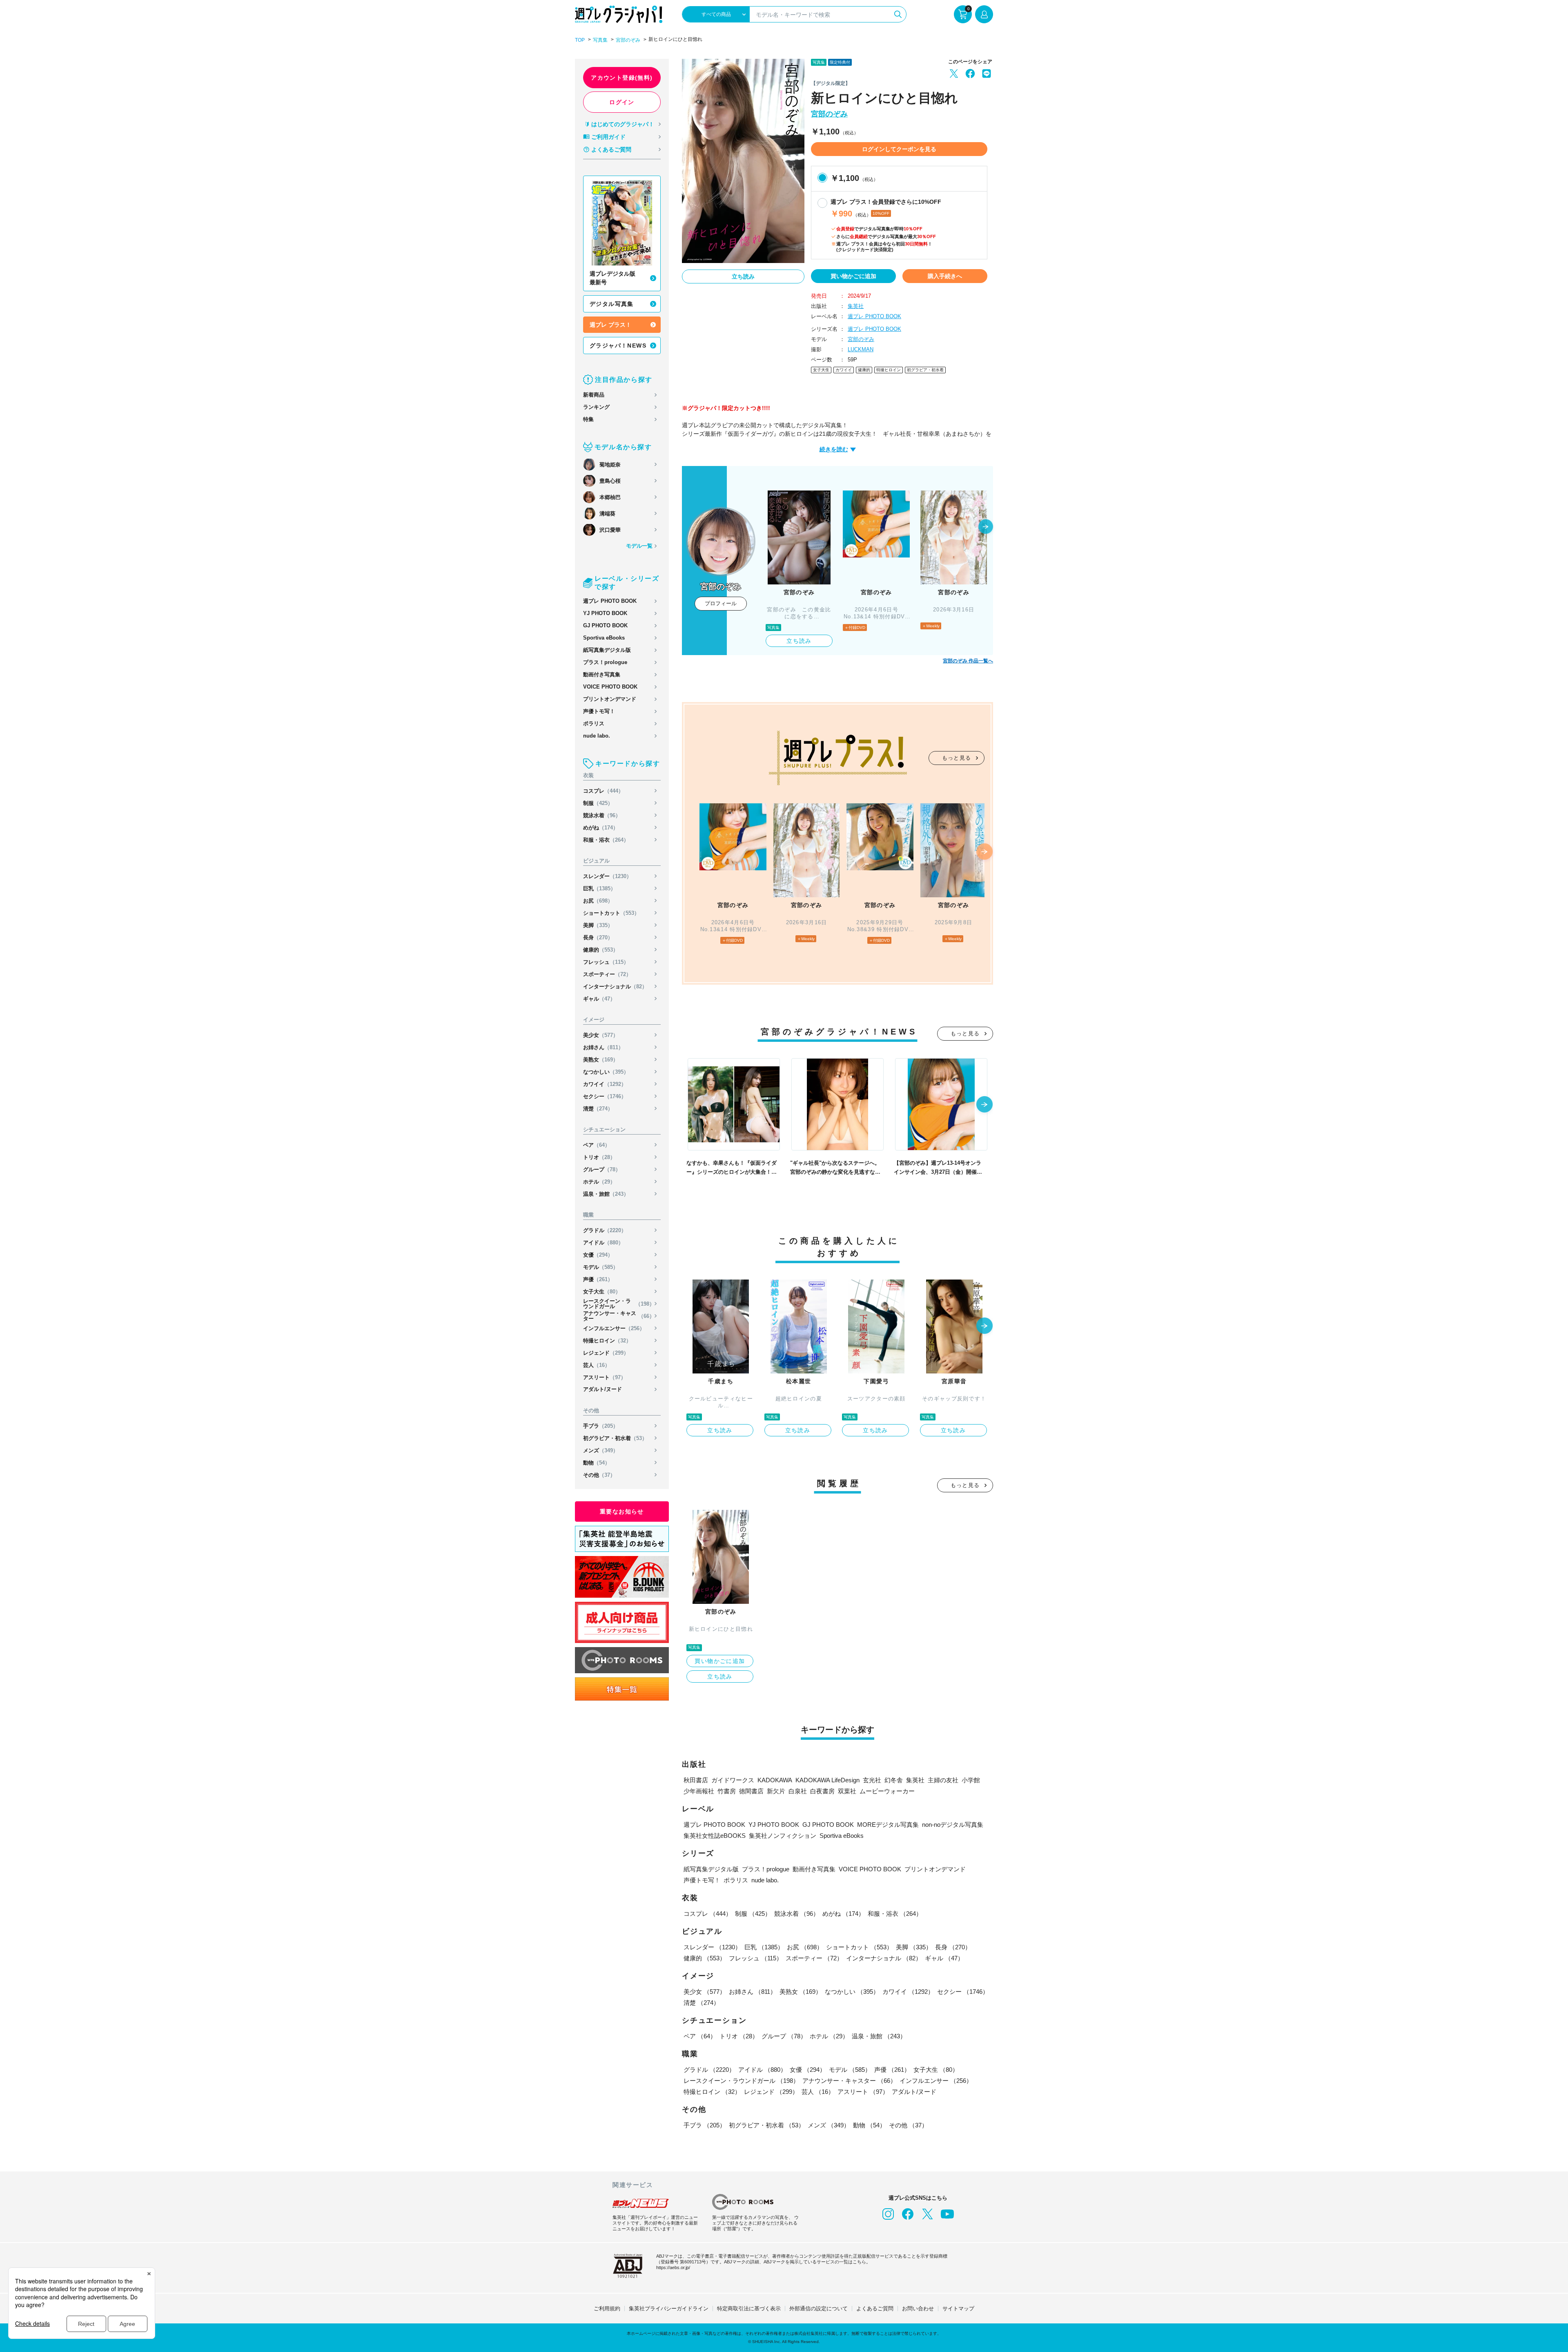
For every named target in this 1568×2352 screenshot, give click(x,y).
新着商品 (594, 395)
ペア (597, 1145)
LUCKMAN (861, 349)
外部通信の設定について (819, 2309)
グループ (602, 1169)
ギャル (599, 999)
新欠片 (776, 1791)
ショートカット (611, 913)
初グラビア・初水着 (615, 1438)
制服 (598, 803)
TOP (580, 40)
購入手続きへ (945, 276)
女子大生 (602, 1292)
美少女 (601, 1035)
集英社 (856, 306)
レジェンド (606, 1353)
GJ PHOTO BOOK (605, 625)
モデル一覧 (639, 546)
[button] (986, 527)
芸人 (597, 1365)
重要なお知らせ (622, 1512)
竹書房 (727, 1791)
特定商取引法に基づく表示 (749, 2309)
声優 (598, 1279)
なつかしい (606, 1072)
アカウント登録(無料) (622, 78)
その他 (599, 1475)
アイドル (603, 1243)
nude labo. (597, 736)
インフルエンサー (614, 1328)
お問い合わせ (918, 2309)
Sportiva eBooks (604, 638)
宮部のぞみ (628, 40)
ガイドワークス (733, 1780)
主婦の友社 (943, 1780)
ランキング (596, 407)
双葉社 (847, 1791)
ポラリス (594, 723)
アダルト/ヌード (602, 1389)
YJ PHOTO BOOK (605, 613)
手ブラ (601, 1426)
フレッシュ (606, 962)
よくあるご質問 (611, 149)
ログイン (622, 102)
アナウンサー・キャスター (619, 1316)
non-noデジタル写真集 (953, 1825)
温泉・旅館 (606, 1194)
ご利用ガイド (608, 137)
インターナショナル (615, 987)
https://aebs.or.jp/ (673, 2267)
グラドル (605, 1230)
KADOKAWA (775, 1780)
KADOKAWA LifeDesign (827, 1780)
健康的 (601, 950)
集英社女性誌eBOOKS (715, 1836)
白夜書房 (822, 1791)
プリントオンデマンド (610, 699)
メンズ (601, 1450)
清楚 (598, 1109)
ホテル (599, 1182)
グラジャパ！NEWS (618, 346)
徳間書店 (751, 1791)
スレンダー (607, 876)
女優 (598, 1255)
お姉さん (603, 1047)
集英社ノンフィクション (783, 1836)
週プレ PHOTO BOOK (610, 601)
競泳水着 (602, 815)
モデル (601, 1267)
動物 (597, 1463)
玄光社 (872, 1780)
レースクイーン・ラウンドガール (619, 1304)
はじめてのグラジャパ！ (623, 124)
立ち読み (743, 276)
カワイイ (605, 1084)
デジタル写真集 (612, 304)
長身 (598, 937)
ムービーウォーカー (887, 1791)
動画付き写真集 (602, 674)
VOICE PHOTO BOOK (610, 687)
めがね (601, 828)
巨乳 (599, 888)
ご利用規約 (607, 2309)
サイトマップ (958, 2309)
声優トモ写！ (599, 711)
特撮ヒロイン (607, 1341)
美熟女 (601, 1060)
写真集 (600, 40)
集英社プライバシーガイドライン (669, 2309)
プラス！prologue (605, 662)
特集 (588, 419)
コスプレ (603, 791)
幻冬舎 (894, 1780)
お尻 (598, 901)
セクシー (605, 1096)
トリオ (599, 1157)
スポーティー (607, 974)
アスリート (605, 1377)
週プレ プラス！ (610, 325)
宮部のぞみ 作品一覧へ (968, 661)
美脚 (598, 925)
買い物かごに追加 (853, 276)
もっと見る (957, 758)
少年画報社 (699, 1791)
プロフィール (721, 603)
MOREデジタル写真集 (888, 1825)
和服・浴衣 (606, 840)
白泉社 (798, 1791)
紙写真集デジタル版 (607, 650)
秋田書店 (696, 1780)
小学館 (971, 1780)
